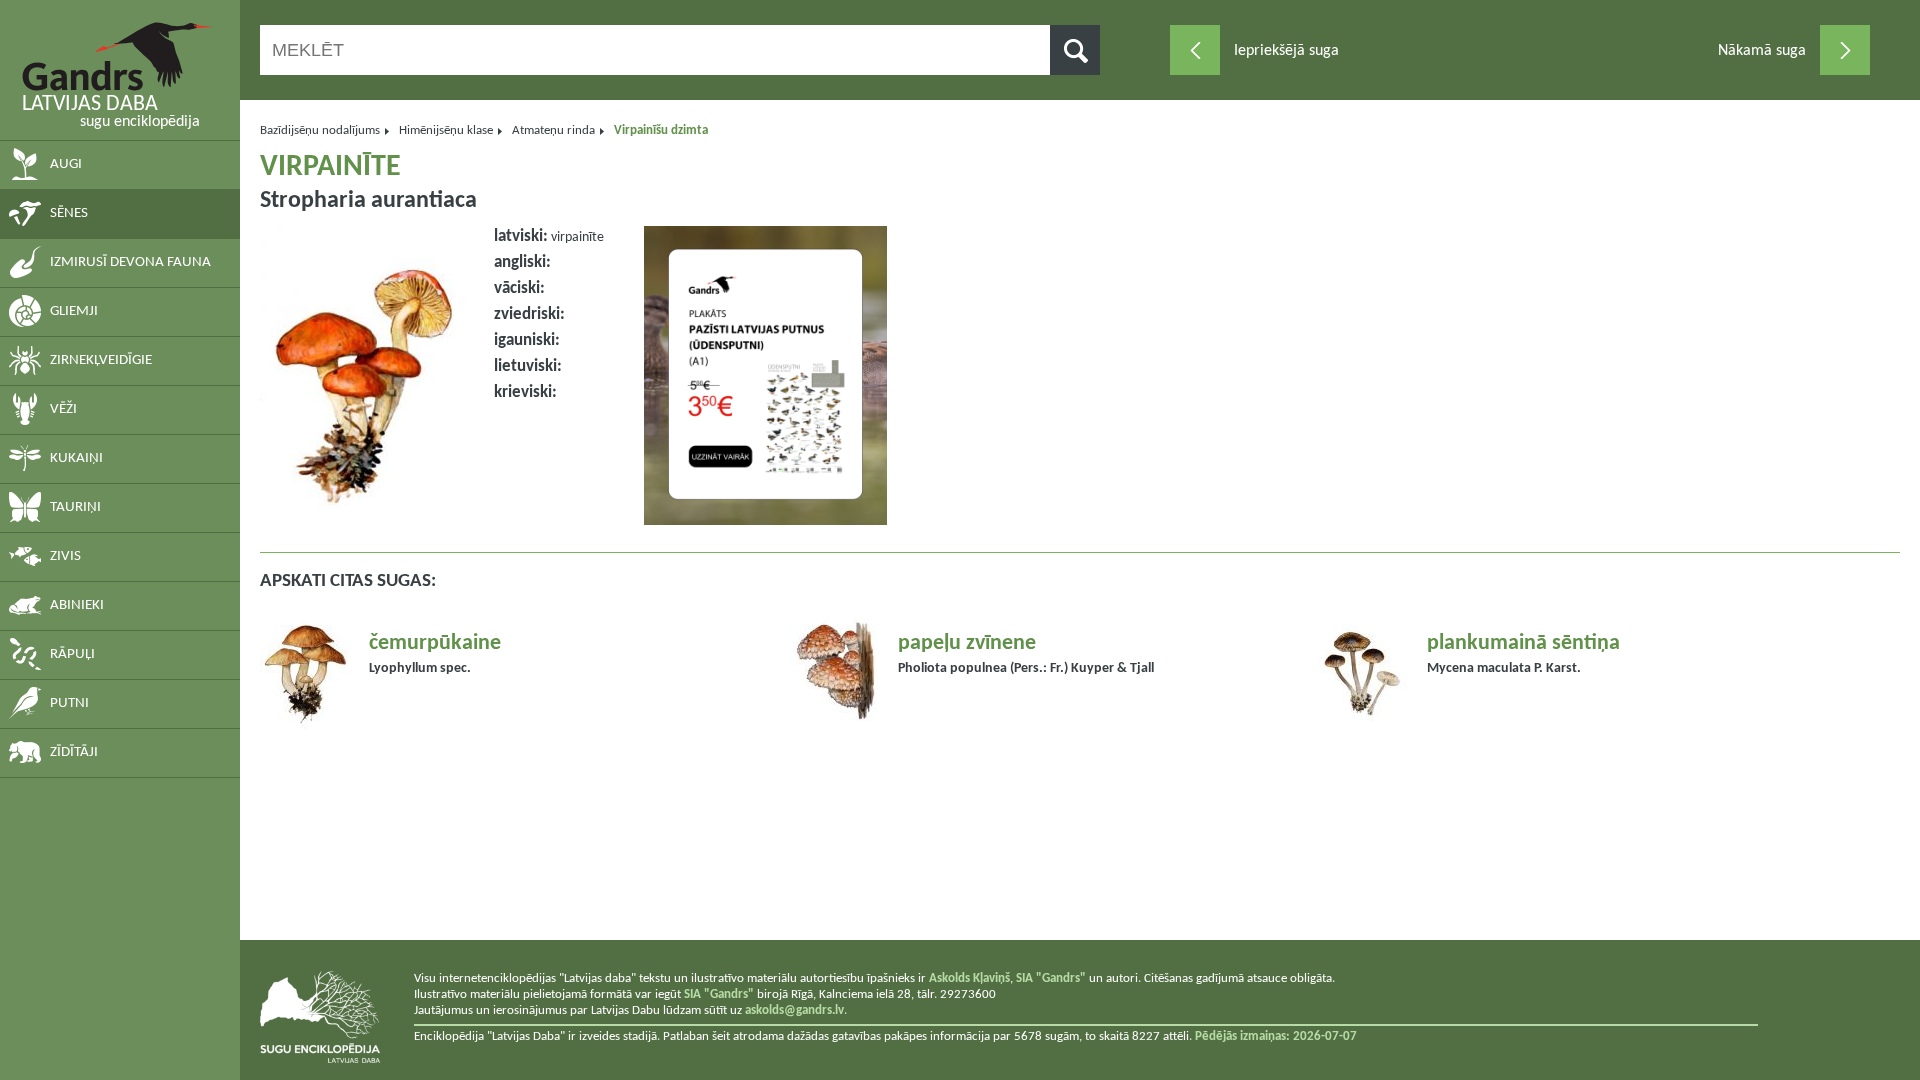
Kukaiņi (76, 458)
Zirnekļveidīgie (101, 360)
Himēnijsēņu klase (446, 130)
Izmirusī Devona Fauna (130, 262)
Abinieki (77, 605)
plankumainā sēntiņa (1523, 643)
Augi (66, 164)
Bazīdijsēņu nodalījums (320, 130)
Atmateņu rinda (553, 130)
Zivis (65, 556)
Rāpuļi (72, 654)
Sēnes (69, 213)
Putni (69, 703)
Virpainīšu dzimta (661, 130)
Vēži (63, 409)
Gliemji (74, 311)
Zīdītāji (74, 752)
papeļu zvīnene (967, 643)
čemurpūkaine (435, 643)
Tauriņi (75, 507)
